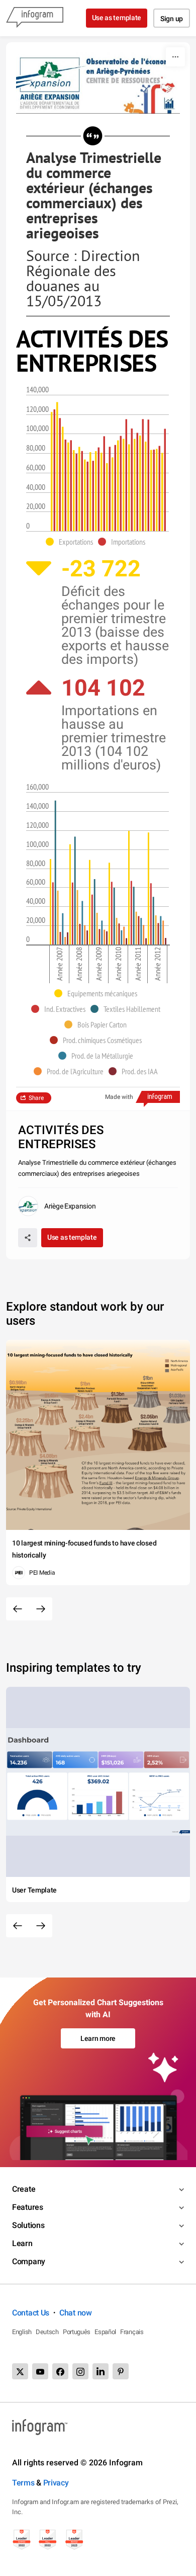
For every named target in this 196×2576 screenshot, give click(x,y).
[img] (52, 472)
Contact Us (31, 2313)
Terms (23, 2483)
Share (36, 1098)
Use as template (117, 18)
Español (105, 2332)
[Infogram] (35, 18)
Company (29, 2261)
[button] (72, 542)
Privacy (56, 2483)
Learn (22, 2243)
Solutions (28, 2225)
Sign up (172, 19)
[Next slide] (41, 1609)
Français (132, 2332)
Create (24, 2189)
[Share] (28, 1238)
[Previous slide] (18, 1609)
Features (28, 2207)
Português (77, 2332)
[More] (175, 57)
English (22, 2332)
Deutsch (47, 2332)
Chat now (76, 2313)
